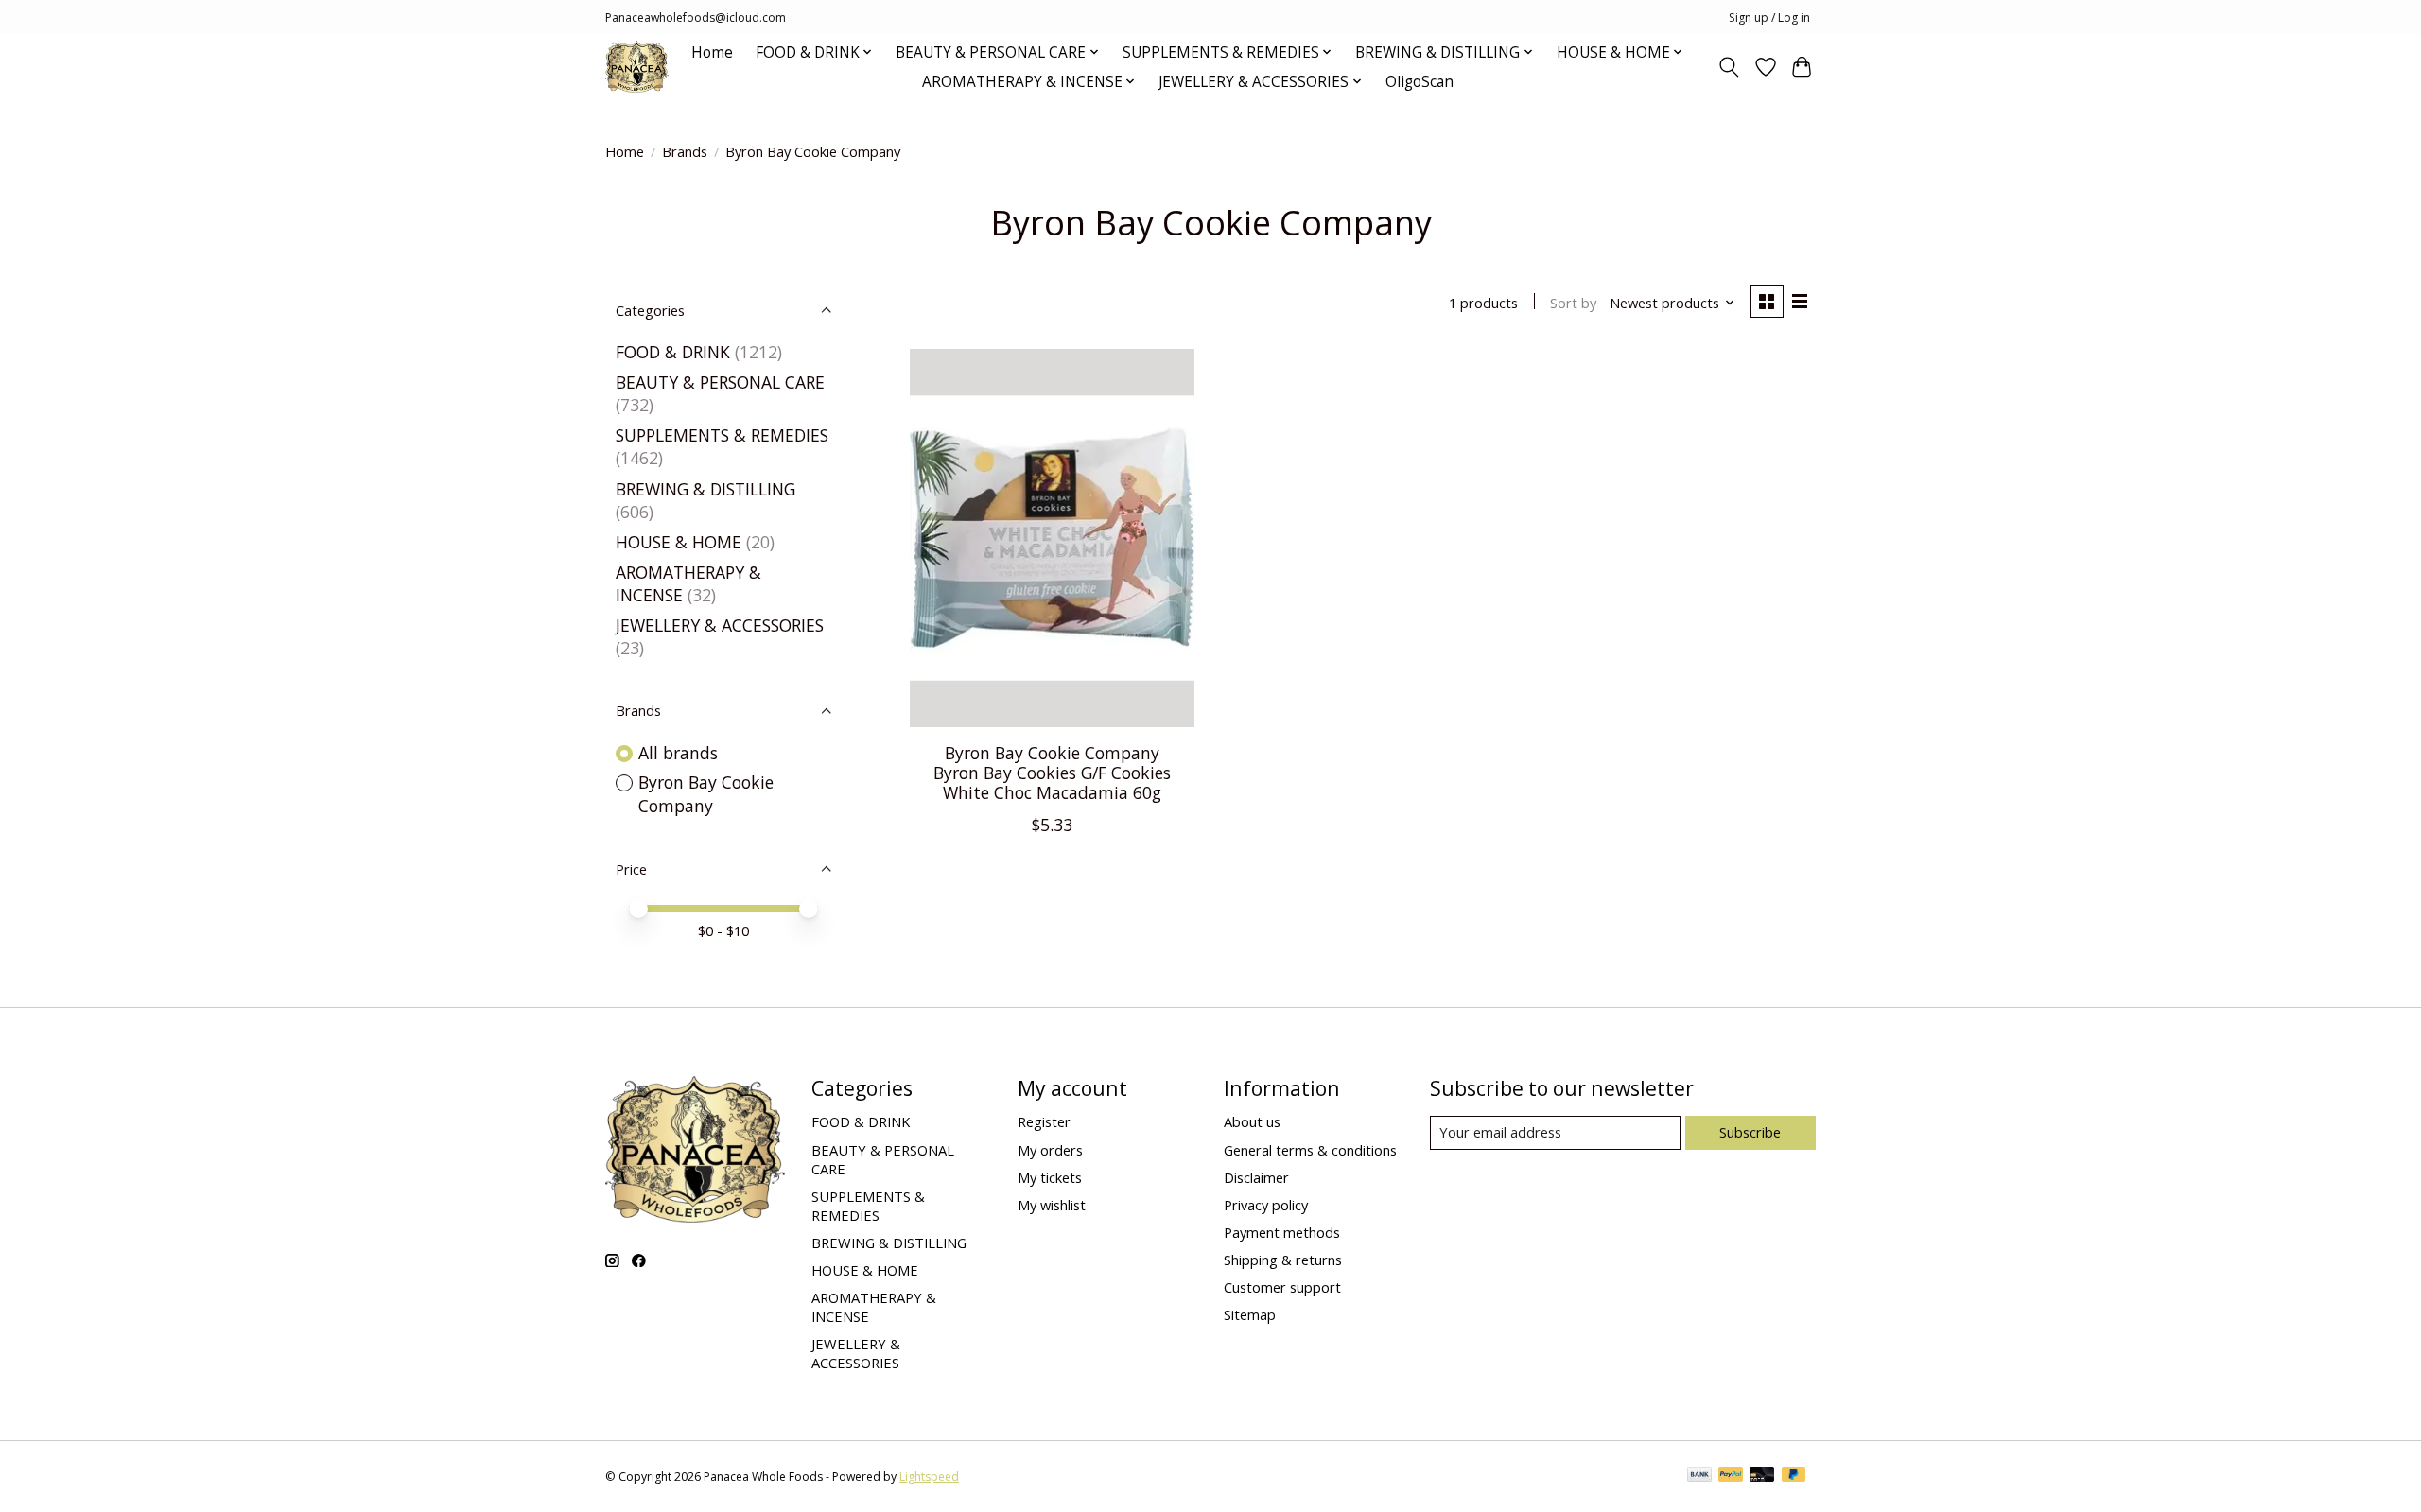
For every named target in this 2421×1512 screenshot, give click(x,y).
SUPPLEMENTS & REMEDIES (722, 435)
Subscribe (1750, 1132)
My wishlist (1052, 1205)
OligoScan (1420, 82)
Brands (685, 151)
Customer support (1282, 1287)
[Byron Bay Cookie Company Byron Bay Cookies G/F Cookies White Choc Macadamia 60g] (1052, 538)
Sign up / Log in (1769, 17)
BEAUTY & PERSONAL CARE (720, 382)
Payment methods (1282, 1232)
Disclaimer (1256, 1177)
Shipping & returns (1283, 1260)
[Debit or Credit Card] (1762, 1476)
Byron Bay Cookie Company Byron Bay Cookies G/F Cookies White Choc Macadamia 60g (1052, 773)
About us (1252, 1121)
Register (1044, 1121)
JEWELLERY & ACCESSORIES (720, 625)
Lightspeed (929, 1477)
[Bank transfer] (1699, 1476)
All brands (678, 753)
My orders (1050, 1150)
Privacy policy (1266, 1205)
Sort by (1573, 303)
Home (712, 52)
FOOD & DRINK (673, 352)
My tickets (1050, 1177)
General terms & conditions (1310, 1150)
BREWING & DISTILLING (705, 489)
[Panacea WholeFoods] (637, 67)
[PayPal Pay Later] (1794, 1476)
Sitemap (1250, 1314)
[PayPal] (1731, 1476)
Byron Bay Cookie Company (706, 794)
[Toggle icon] (1729, 67)
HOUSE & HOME (679, 542)
